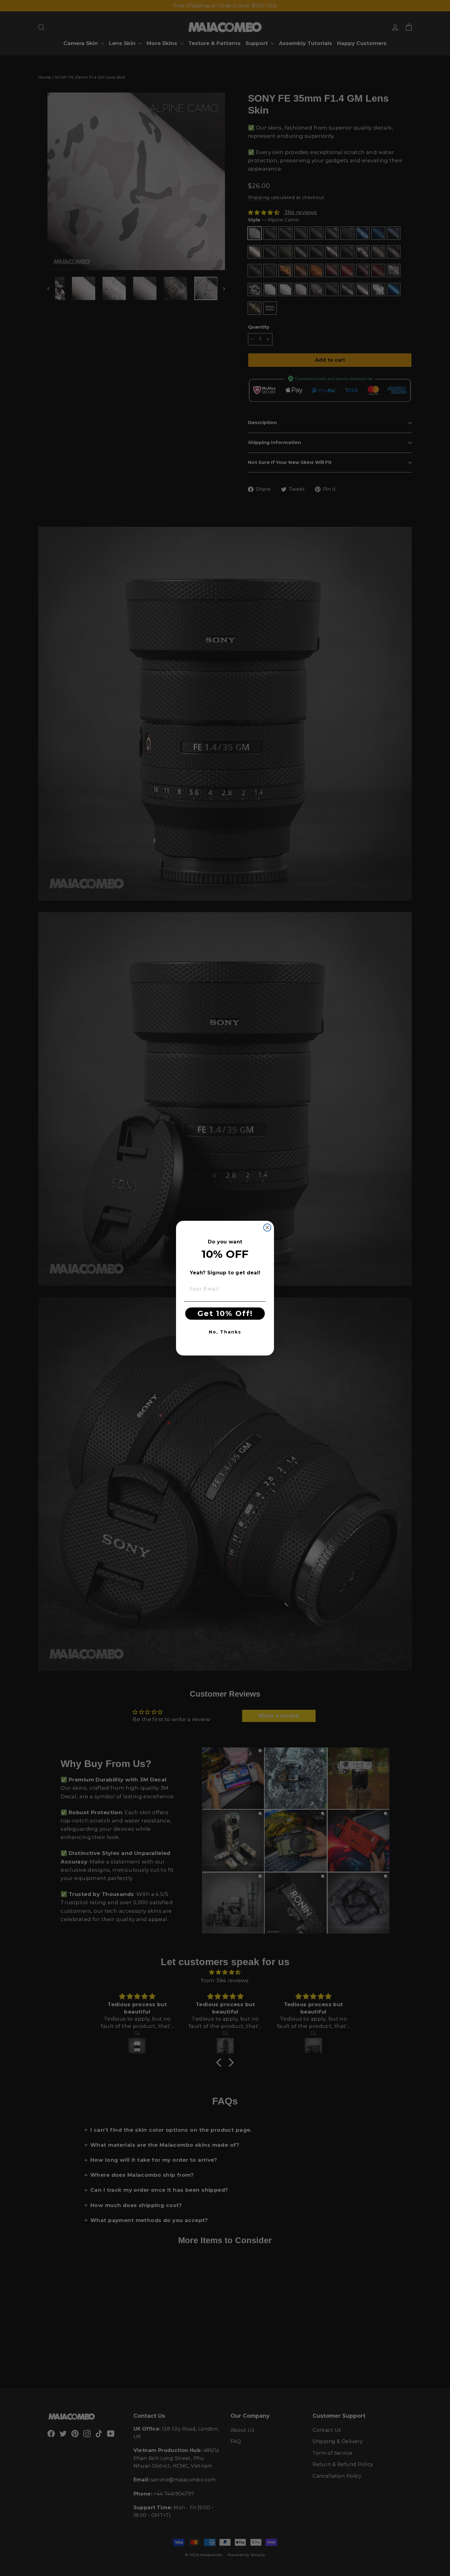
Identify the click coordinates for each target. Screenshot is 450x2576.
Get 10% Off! (225, 1313)
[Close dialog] (267, 1228)
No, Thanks (225, 1332)
